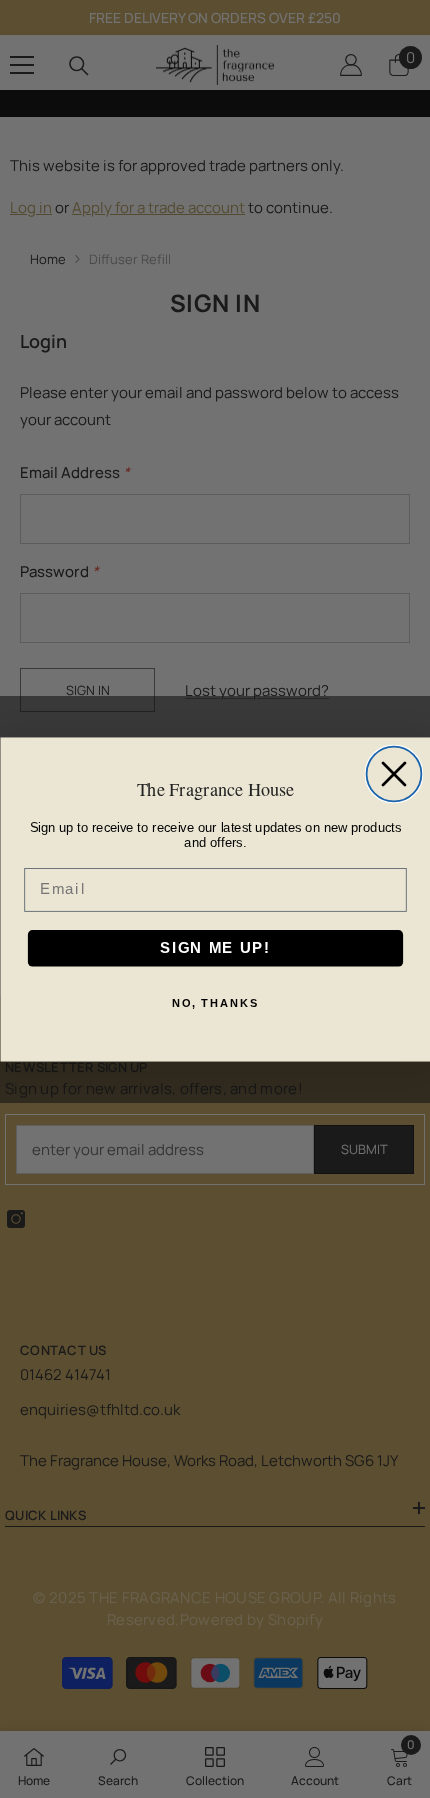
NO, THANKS (215, 1002)
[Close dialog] (393, 773)
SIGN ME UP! (215, 947)
